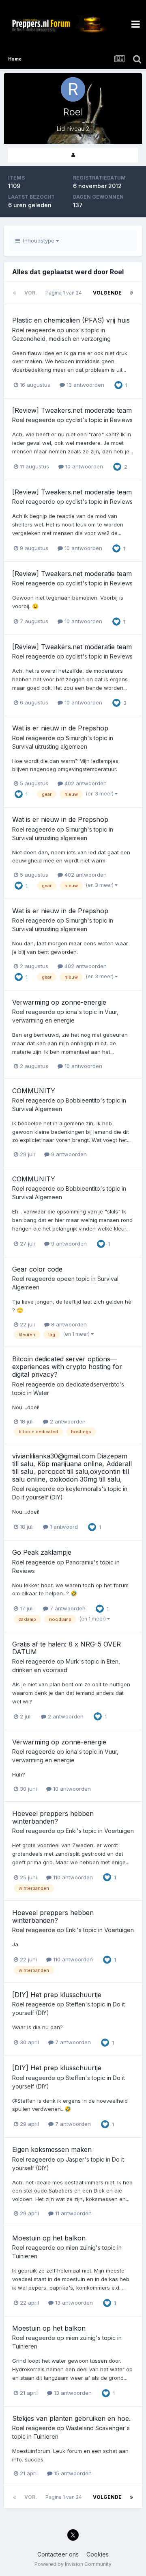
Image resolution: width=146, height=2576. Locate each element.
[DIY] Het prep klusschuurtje (57, 1995)
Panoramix (80, 1562)
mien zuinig (81, 2248)
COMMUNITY (34, 1091)
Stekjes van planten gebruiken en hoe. (71, 2418)
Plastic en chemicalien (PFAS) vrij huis (71, 320)
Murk (72, 1661)
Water (41, 1393)
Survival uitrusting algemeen (50, 746)
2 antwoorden (67, 1421)
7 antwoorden (67, 1608)
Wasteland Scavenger (95, 2428)
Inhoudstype (38, 240)
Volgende (107, 293)
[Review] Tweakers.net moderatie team (72, 410)
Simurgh (76, 738)
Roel (18, 330)
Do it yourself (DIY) (38, 1497)
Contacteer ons (58, 2554)
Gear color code (37, 1269)
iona (71, 1012)
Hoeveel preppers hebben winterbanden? (53, 1817)
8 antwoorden (68, 1324)
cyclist (74, 420)
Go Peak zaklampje (42, 1552)
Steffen (75, 2004)
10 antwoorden (83, 466)
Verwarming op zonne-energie (59, 1002)
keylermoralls (84, 1489)
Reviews (121, 420)
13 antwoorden (85, 385)
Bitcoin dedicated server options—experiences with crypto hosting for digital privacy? (67, 1367)
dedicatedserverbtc (92, 1384)
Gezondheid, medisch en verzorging (61, 339)
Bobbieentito (83, 1100)
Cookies (98, 2554)
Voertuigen (119, 1831)
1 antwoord (63, 1527)
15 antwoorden (72, 2473)
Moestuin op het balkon (49, 2238)
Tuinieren (25, 2256)
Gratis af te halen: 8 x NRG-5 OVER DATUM (67, 1648)
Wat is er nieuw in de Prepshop (60, 728)
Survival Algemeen (37, 1109)
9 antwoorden (68, 1154)
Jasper (75, 2159)
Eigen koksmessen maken (52, 2149)
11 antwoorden (73, 2213)
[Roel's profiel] (73, 155)
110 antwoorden (72, 1877)
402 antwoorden (85, 783)
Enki (71, 1831)
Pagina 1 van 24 (65, 293)
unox (72, 330)
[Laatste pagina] (131, 293)
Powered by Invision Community (73, 2564)
